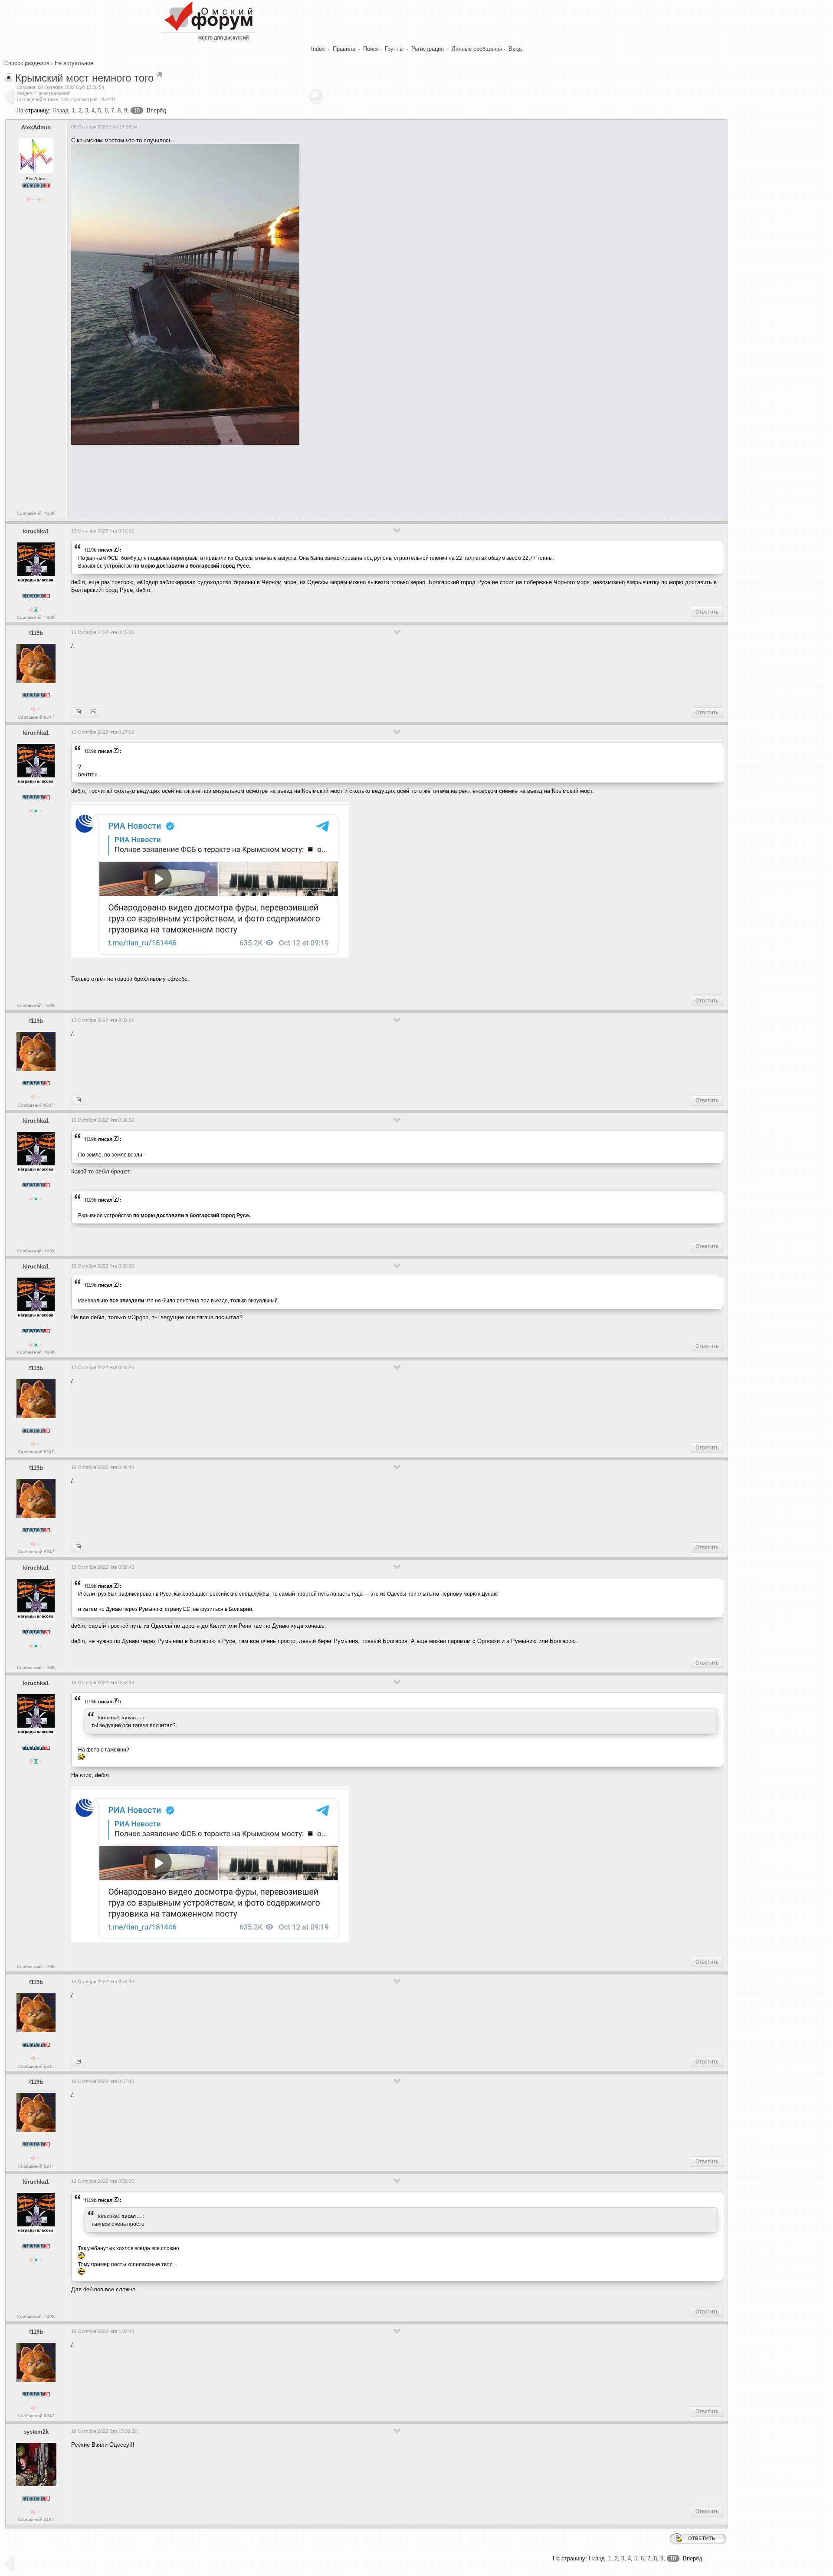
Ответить (707, 612)
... (139, 1718)
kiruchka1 (36, 531)
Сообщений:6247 (36, 717)
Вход (515, 49)
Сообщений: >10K (36, 513)
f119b (91, 550)
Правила (344, 49)
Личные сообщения (477, 49)
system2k (36, 2432)
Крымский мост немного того (84, 78)
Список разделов (27, 63)
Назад (61, 110)
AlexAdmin (36, 127)
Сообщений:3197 (36, 2519)
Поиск (371, 49)
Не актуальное (74, 63)
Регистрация (428, 49)
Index (318, 49)
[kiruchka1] (78, 713)
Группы (394, 49)
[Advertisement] (229, 480)
